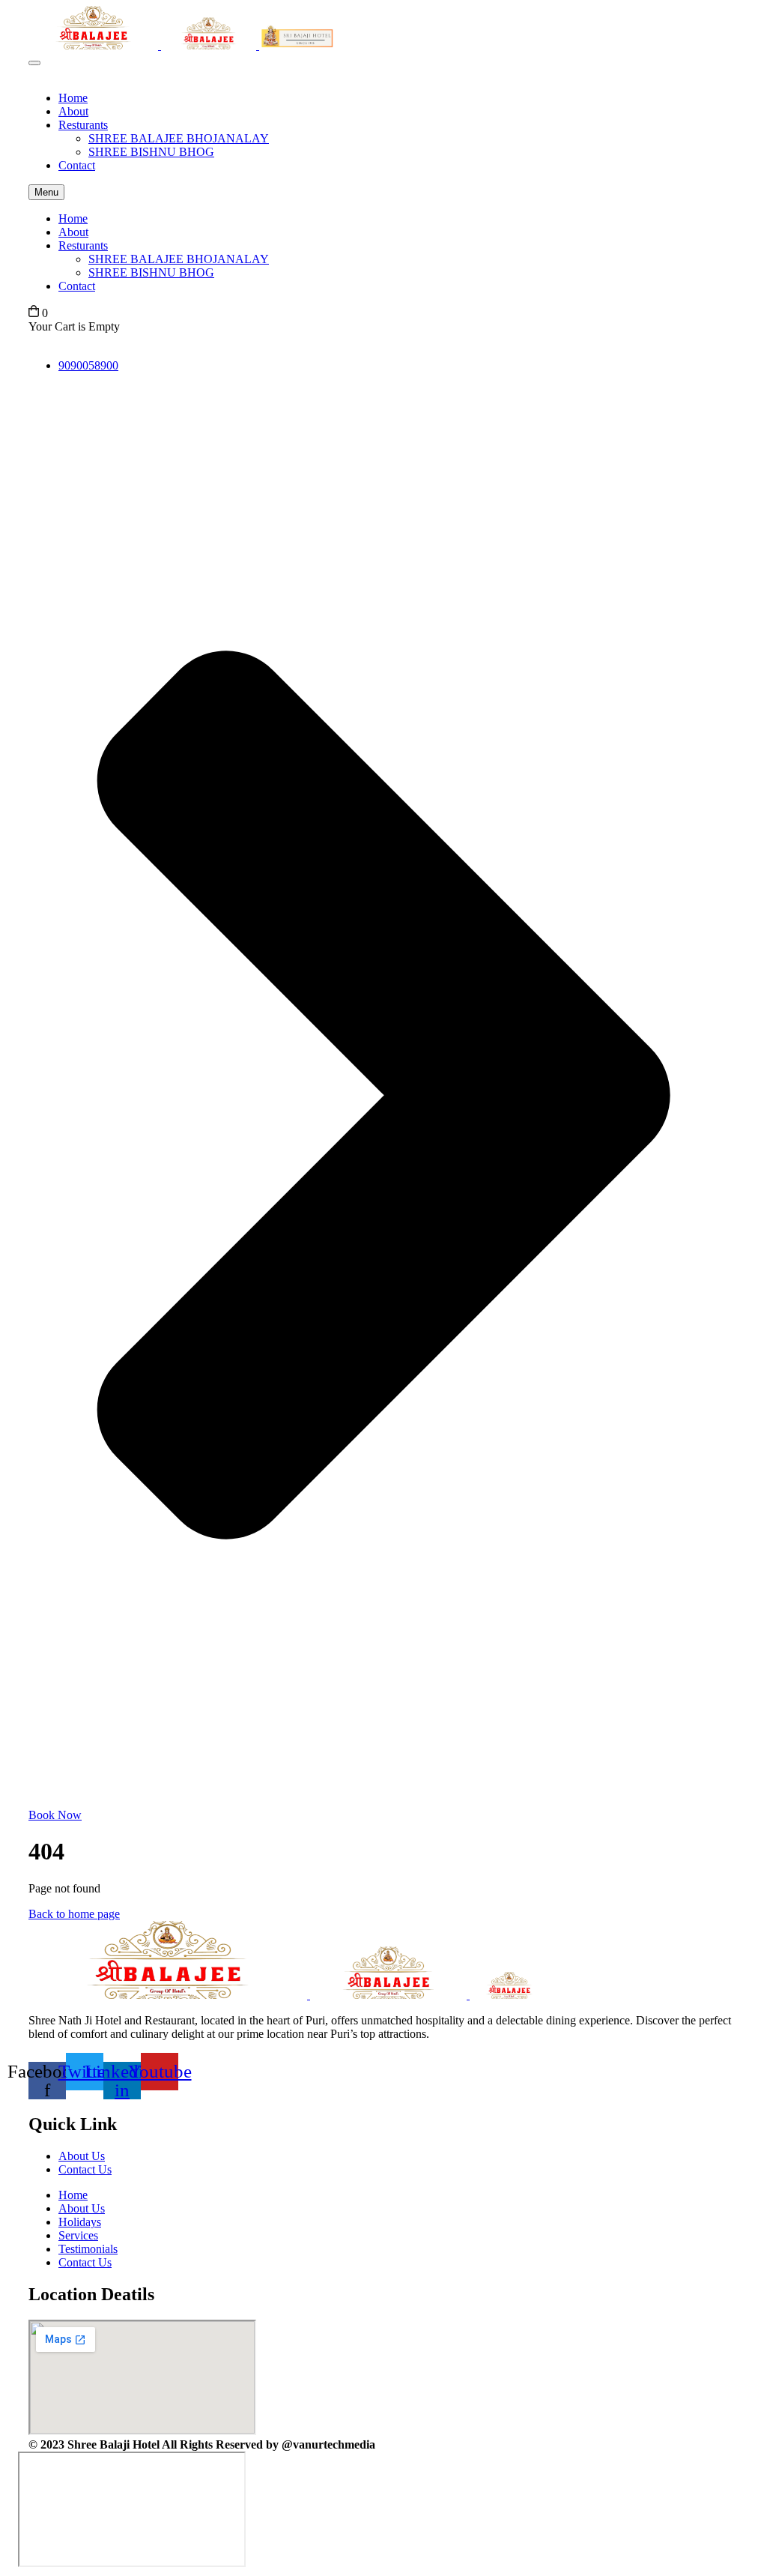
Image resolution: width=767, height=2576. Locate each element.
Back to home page (74, 1914)
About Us (82, 2156)
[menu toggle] (34, 63)
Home (73, 98)
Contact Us (85, 2169)
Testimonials (88, 2249)
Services (78, 2235)
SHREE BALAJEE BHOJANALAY (179, 138)
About (73, 111)
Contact (77, 165)
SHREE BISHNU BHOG (151, 152)
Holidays (80, 2222)
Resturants (83, 125)
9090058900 (88, 365)
